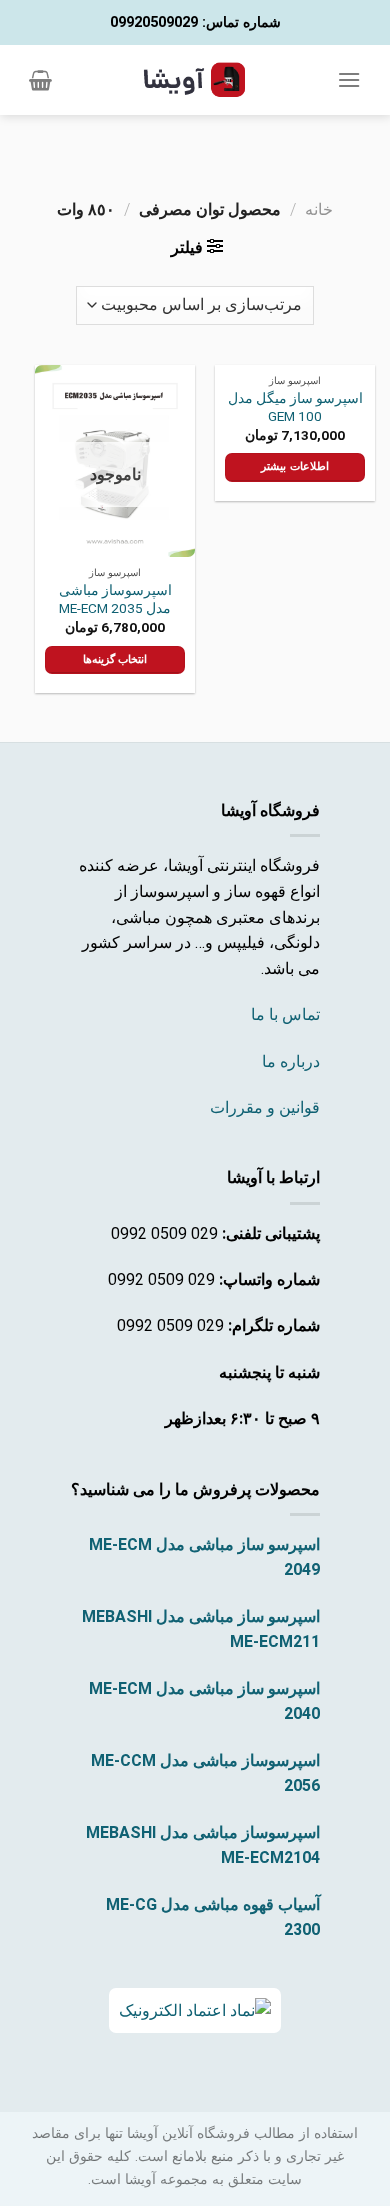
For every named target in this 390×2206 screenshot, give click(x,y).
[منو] (349, 79)
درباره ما (291, 1061)
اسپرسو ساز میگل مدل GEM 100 (295, 407)
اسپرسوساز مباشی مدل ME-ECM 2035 (115, 599)
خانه (319, 209)
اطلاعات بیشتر (294, 466)
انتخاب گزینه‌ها (115, 659)
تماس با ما (285, 1014)
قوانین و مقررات (265, 1107)
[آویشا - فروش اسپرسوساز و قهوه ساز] (195, 80)
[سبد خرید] (40, 80)
